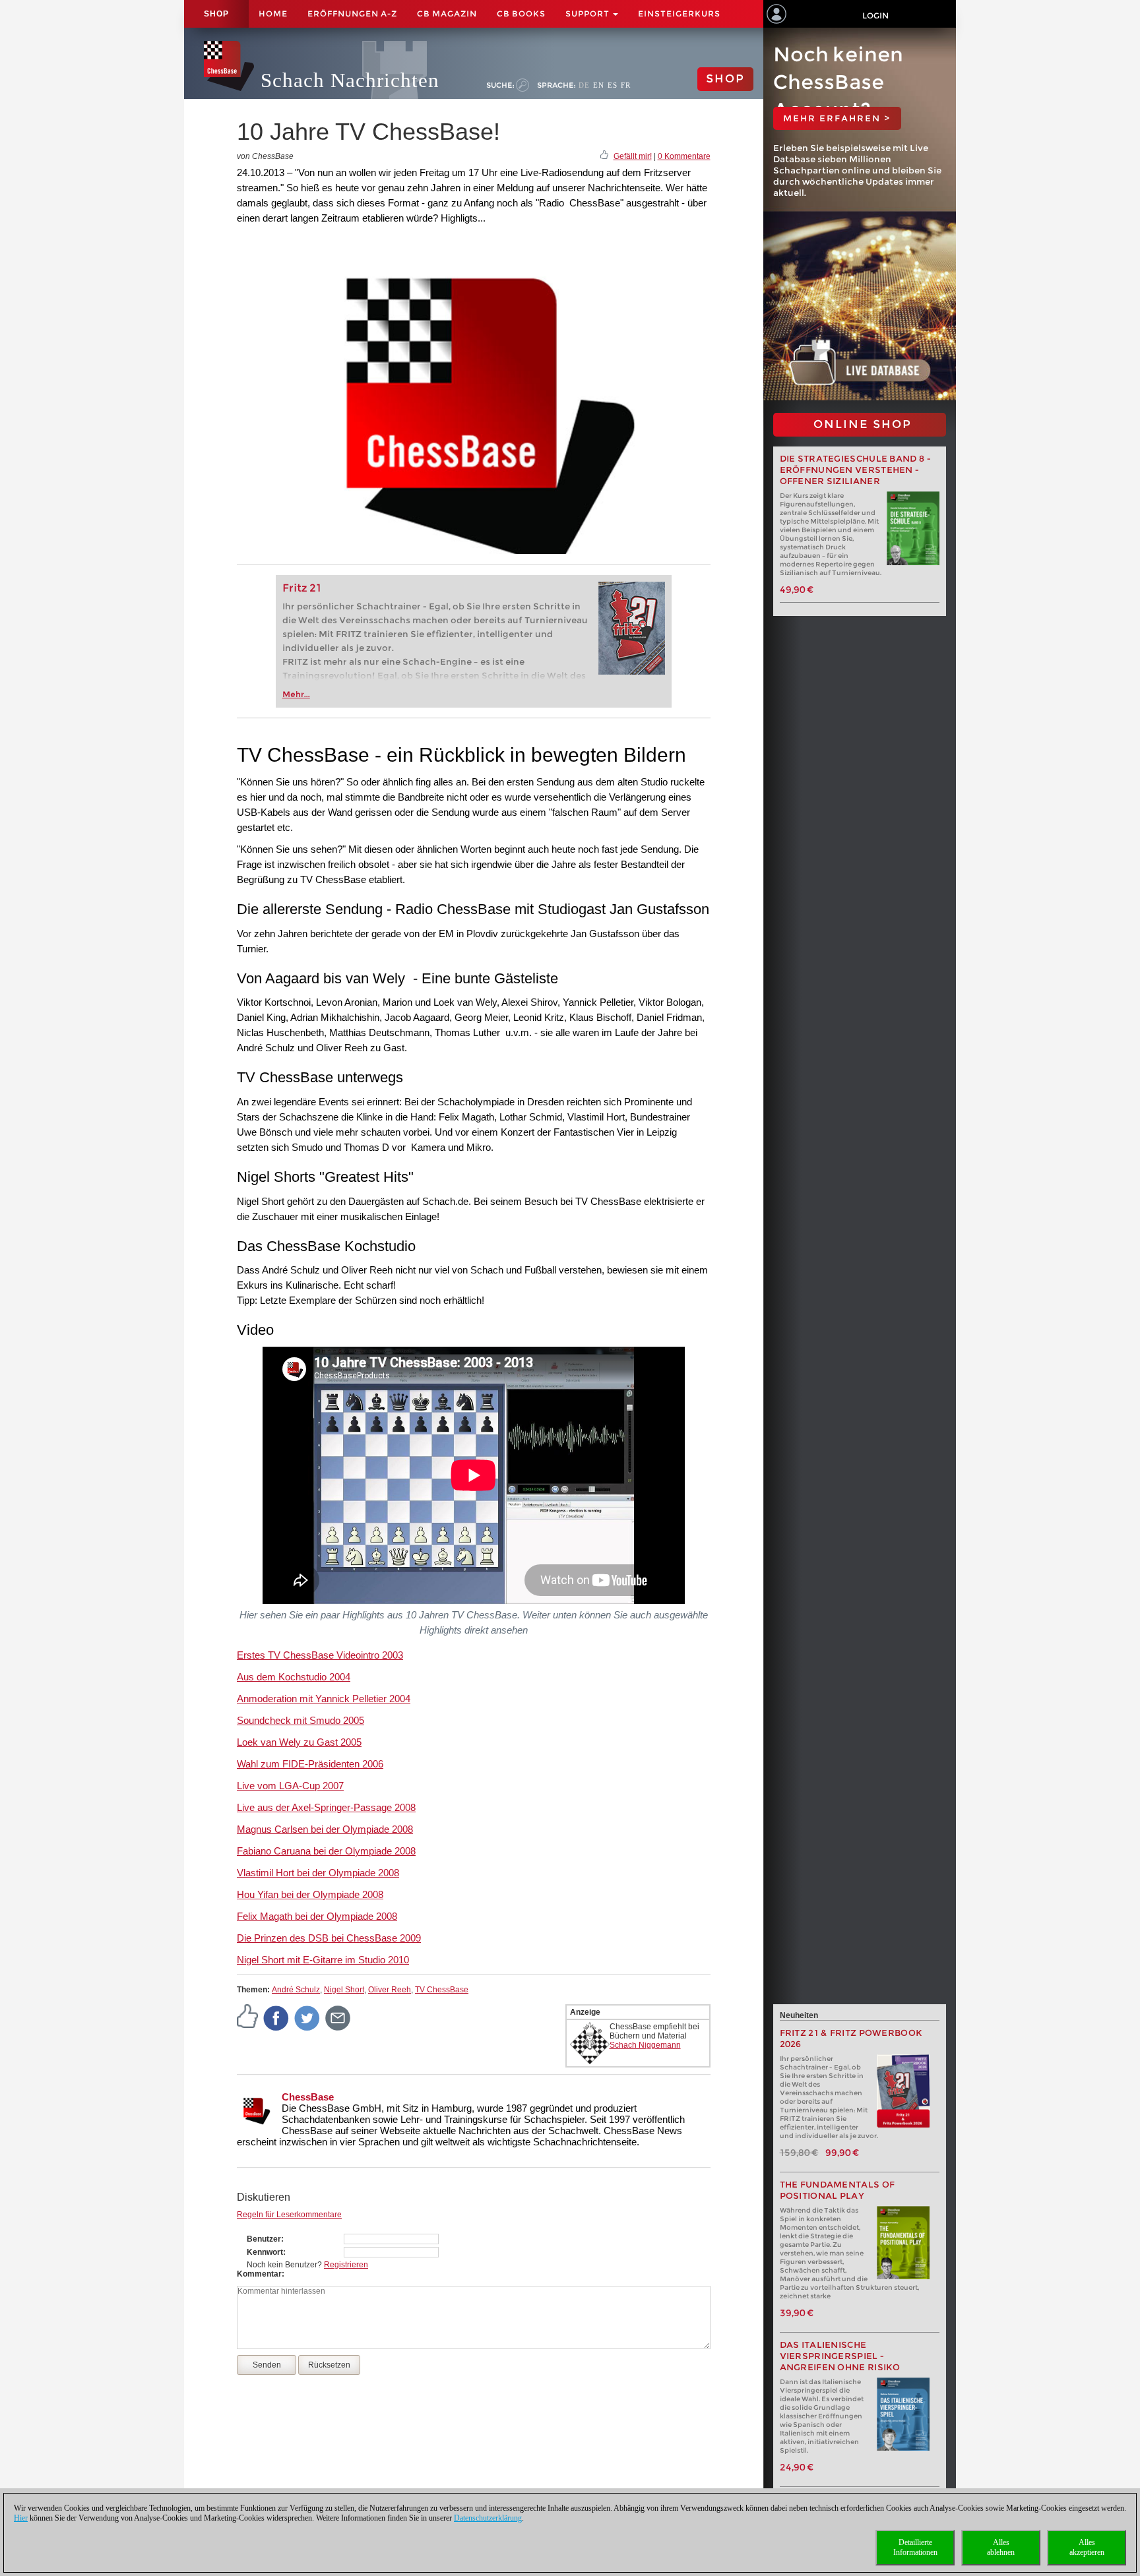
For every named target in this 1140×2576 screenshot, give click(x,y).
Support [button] (588, 14)
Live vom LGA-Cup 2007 (290, 1786)
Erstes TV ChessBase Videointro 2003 (320, 1655)
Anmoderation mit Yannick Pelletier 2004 (324, 1699)
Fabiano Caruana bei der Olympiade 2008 (326, 1851)
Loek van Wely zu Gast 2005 (299, 1742)
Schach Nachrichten (350, 80)
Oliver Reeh (390, 1990)
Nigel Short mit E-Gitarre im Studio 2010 (323, 1960)
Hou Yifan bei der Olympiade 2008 (310, 1894)
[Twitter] (307, 2017)
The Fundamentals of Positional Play (838, 2190)
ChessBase (308, 2097)
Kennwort (265, 2252)
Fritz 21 (302, 588)
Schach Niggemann (645, 2045)
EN (599, 85)
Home (273, 14)
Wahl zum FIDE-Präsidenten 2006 (310, 1764)
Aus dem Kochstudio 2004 (294, 1677)
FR (626, 85)
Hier (21, 2518)
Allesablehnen (1001, 2547)
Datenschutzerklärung (488, 2518)
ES (613, 85)
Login (875, 15)
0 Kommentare (684, 156)
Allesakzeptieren (1087, 2547)
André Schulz (296, 1990)
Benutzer (264, 2239)
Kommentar (259, 2274)
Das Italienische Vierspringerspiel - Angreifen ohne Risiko (840, 2356)
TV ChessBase (442, 1990)
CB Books (521, 14)
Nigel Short (344, 1990)
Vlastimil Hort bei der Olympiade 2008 (318, 1873)
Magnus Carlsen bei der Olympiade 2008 (325, 1829)
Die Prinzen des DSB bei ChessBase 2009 (329, 1938)
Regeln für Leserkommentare (289, 2215)
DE (584, 85)
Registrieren (346, 2265)
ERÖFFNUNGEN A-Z (352, 14)
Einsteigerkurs (679, 14)
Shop (216, 14)
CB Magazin (447, 14)
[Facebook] (276, 2017)
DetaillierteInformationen (915, 2547)
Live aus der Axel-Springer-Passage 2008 (326, 1807)
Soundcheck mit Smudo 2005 (301, 1720)
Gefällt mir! (633, 156)
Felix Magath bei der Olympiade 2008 (317, 1916)
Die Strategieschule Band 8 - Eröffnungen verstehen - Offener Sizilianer (855, 470)
